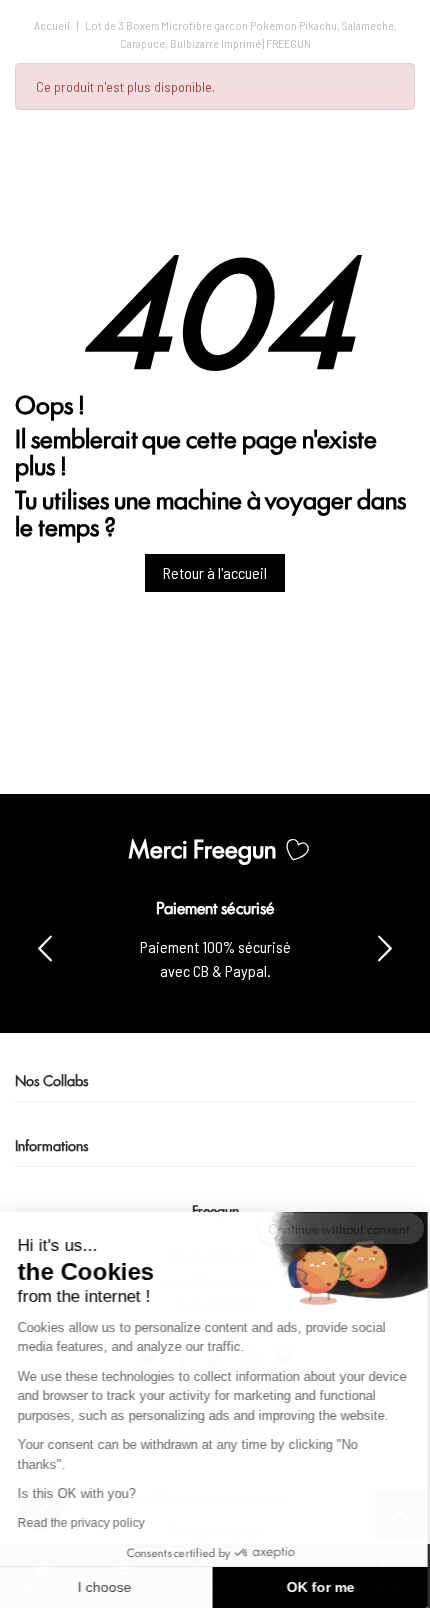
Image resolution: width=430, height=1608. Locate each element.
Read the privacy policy (83, 1523)
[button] (385, 947)
